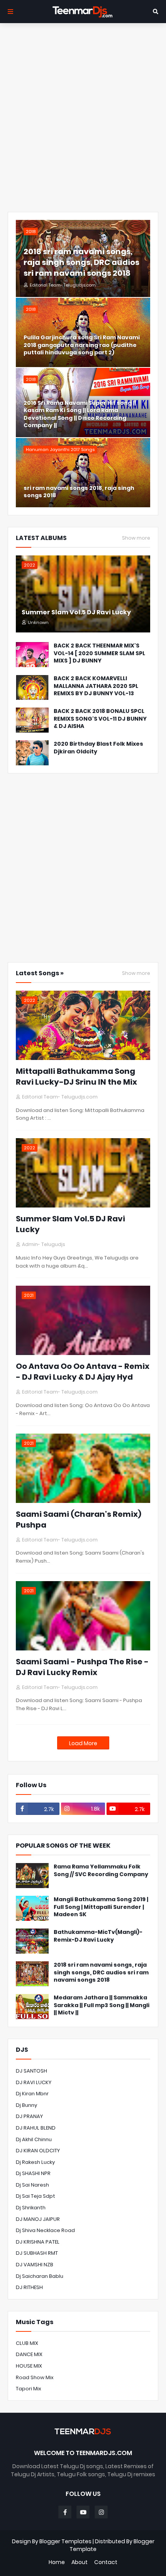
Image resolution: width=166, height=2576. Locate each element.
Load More (83, 1743)
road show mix (35, 2377)
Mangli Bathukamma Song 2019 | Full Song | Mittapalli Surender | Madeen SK (101, 1907)
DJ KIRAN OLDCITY (38, 2151)
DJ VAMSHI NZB (35, 2265)
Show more (136, 538)
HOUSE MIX (29, 2366)
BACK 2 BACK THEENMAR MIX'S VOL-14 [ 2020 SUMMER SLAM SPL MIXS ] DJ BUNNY (99, 653)
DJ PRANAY (29, 2116)
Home (57, 2562)
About (80, 2562)
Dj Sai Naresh (32, 2185)
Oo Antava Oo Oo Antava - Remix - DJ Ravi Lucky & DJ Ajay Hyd (83, 1372)
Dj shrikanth (31, 2208)
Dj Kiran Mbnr (32, 2094)
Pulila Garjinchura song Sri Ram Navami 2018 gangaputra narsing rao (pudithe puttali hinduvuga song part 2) (82, 345)
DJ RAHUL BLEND (36, 2128)
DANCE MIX (29, 2354)
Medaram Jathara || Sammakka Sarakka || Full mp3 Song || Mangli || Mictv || (102, 2005)
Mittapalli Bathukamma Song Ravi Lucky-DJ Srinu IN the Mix (76, 1077)
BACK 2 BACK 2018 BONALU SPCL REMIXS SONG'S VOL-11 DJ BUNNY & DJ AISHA (100, 719)
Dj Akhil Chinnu (34, 2139)
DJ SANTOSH (31, 2071)
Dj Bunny (26, 2105)
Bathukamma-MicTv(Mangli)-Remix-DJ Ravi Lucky (98, 1936)
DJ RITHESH (29, 2287)
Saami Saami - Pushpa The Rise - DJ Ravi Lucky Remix (82, 1667)
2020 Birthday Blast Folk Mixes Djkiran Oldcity (98, 748)
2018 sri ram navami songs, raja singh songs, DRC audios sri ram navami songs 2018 (81, 262)
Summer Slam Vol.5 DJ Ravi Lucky (76, 612)
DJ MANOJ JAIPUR (38, 2219)
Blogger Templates (65, 2541)
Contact (106, 2562)
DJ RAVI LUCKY (34, 2082)
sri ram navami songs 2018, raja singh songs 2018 (79, 492)
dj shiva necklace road (45, 2230)
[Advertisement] (83, 117)
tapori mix (29, 2389)
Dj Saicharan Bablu (40, 2276)
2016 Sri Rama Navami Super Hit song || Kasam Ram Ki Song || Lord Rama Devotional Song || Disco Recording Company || (80, 414)
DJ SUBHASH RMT (37, 2253)
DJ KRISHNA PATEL (38, 2242)
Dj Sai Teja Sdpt (36, 2196)
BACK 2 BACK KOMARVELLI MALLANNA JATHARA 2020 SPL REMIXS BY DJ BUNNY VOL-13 (96, 686)
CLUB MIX (27, 2343)
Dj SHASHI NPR (33, 2173)
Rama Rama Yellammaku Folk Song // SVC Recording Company (101, 1871)
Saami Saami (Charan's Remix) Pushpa (79, 1519)
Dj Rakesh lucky (35, 2162)
